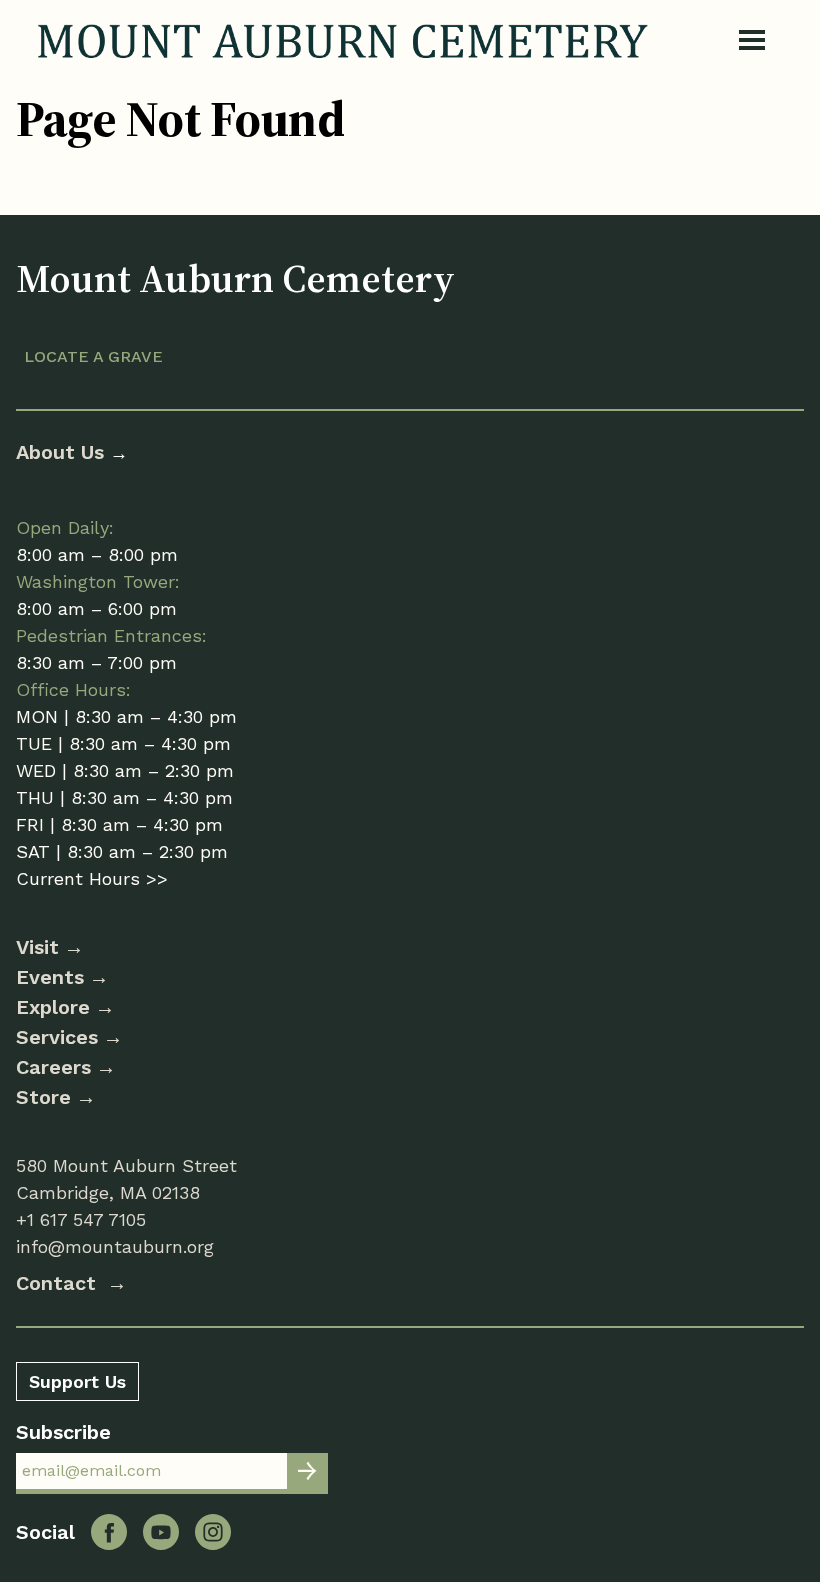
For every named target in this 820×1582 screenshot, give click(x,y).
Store (43, 1097)
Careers (53, 1067)
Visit (37, 947)
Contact (59, 1283)
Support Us (77, 1381)
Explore (53, 1007)
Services (57, 1037)
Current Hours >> (92, 878)
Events (50, 977)
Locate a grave (93, 356)
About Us (63, 452)
